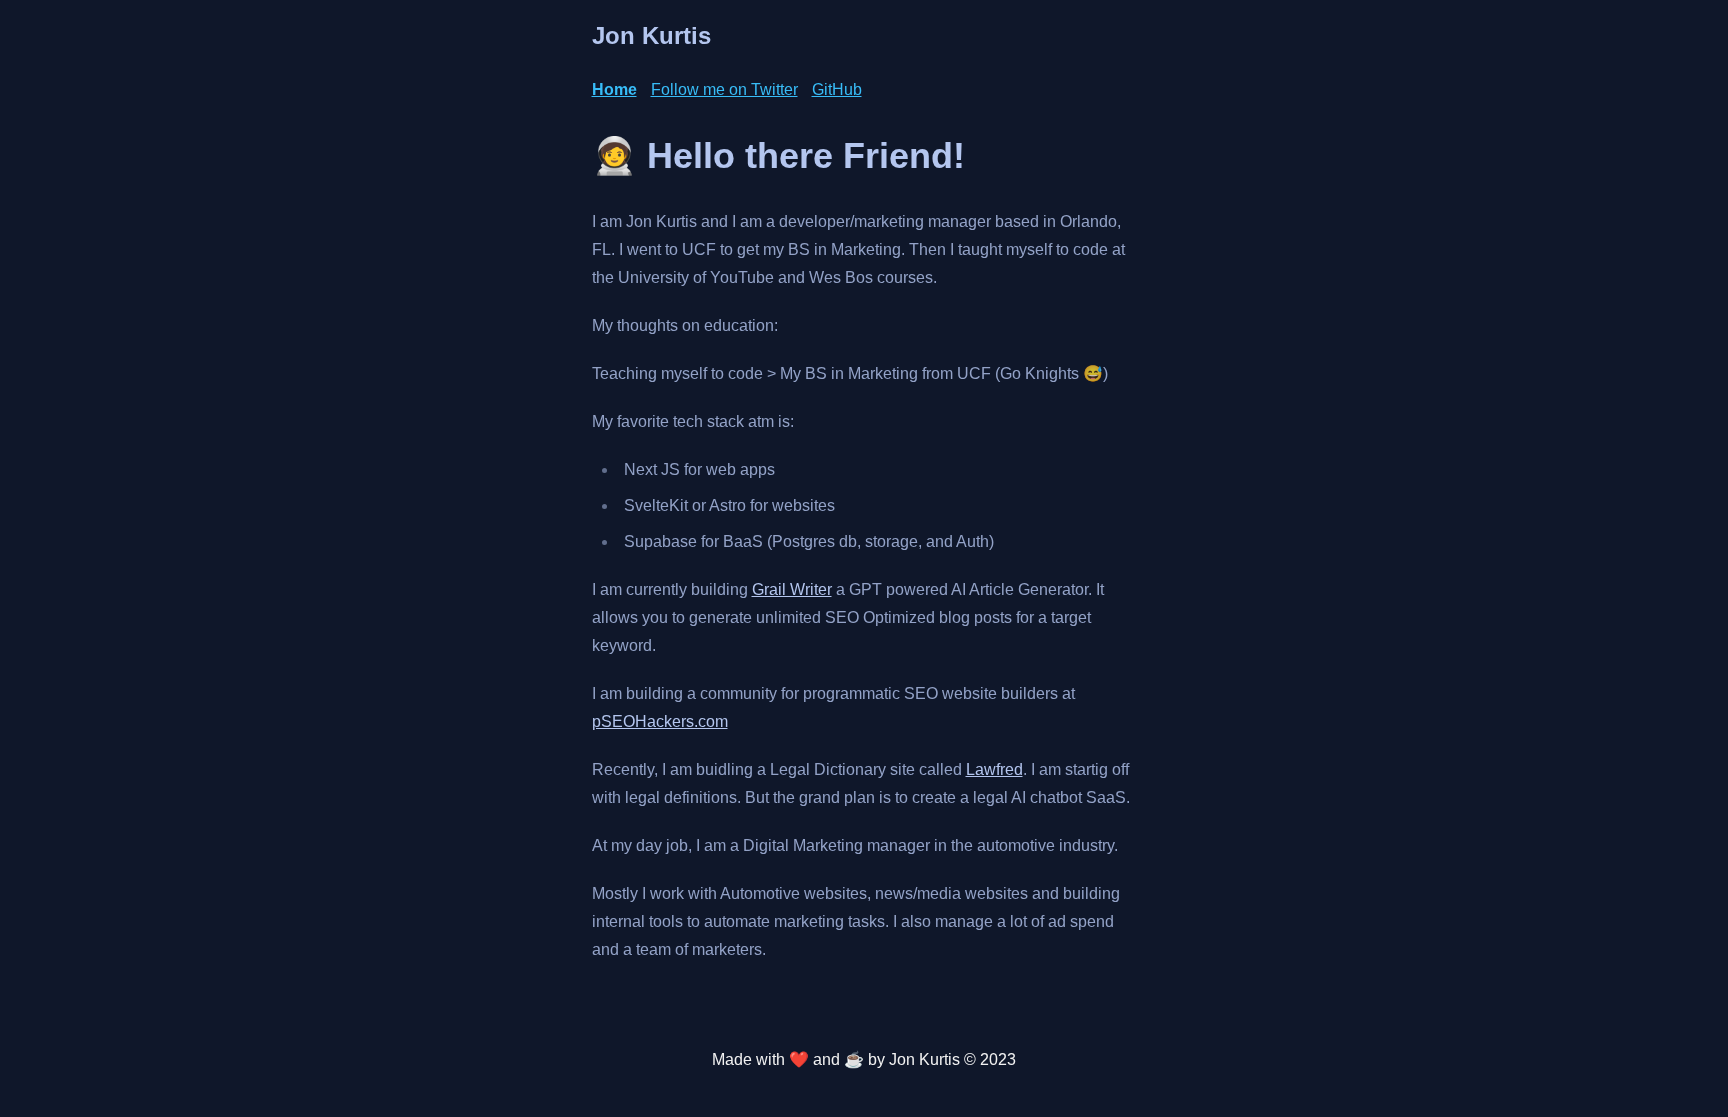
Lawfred (994, 769)
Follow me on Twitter (724, 89)
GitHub (837, 89)
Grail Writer (792, 589)
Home (614, 89)
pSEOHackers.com (660, 721)
